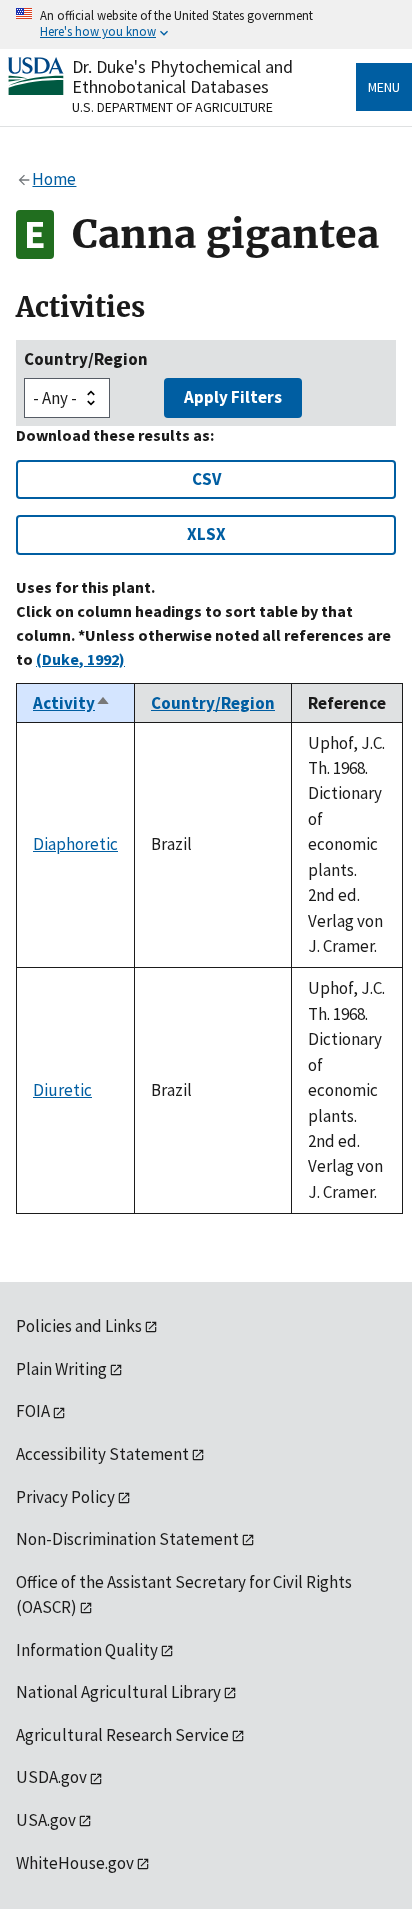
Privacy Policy (65, 1497)
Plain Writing (61, 1369)
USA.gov (46, 1820)
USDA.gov (51, 1777)
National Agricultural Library (118, 1692)
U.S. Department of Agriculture (172, 107)
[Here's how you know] (206, 24)
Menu (384, 87)
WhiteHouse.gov (75, 1863)
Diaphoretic (75, 844)
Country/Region (86, 359)
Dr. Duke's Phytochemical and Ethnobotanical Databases (182, 76)
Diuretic (62, 1090)
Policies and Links (79, 1326)
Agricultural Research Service (122, 1735)
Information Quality (87, 1650)
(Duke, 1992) (80, 659)
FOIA (33, 1411)
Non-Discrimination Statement (127, 1539)
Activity (72, 703)
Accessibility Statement (102, 1454)
